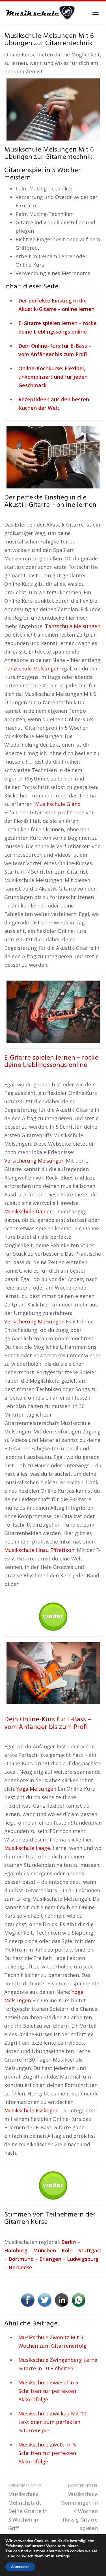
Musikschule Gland (58, 804)
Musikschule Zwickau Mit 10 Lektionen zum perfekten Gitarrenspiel (52, 2422)
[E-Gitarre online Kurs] (53, 1011)
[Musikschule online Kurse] (40, 13)
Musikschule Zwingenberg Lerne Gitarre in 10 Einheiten (58, 2364)
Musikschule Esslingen (31, 2110)
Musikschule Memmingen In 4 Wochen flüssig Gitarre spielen (79, 2507)
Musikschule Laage (27, 1848)
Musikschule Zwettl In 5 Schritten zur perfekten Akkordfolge (47, 2453)
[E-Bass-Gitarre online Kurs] (53, 1673)
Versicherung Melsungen (34, 1161)
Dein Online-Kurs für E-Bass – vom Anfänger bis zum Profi (48, 1723)
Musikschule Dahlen (28, 1211)
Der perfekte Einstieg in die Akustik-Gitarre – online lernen (50, 501)
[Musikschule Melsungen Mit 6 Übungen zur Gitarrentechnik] (53, 109)
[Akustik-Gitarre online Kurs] (53, 457)
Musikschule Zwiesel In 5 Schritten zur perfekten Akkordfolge (48, 2391)
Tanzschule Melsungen (73, 626)
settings (63, 2556)
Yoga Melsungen (36, 1789)
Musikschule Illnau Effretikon (39, 1550)
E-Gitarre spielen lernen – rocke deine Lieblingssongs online (51, 1062)
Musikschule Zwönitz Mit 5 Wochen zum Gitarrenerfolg (52, 2342)
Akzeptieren (20, 2567)
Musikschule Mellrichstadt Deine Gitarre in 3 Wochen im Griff (28, 2507)
